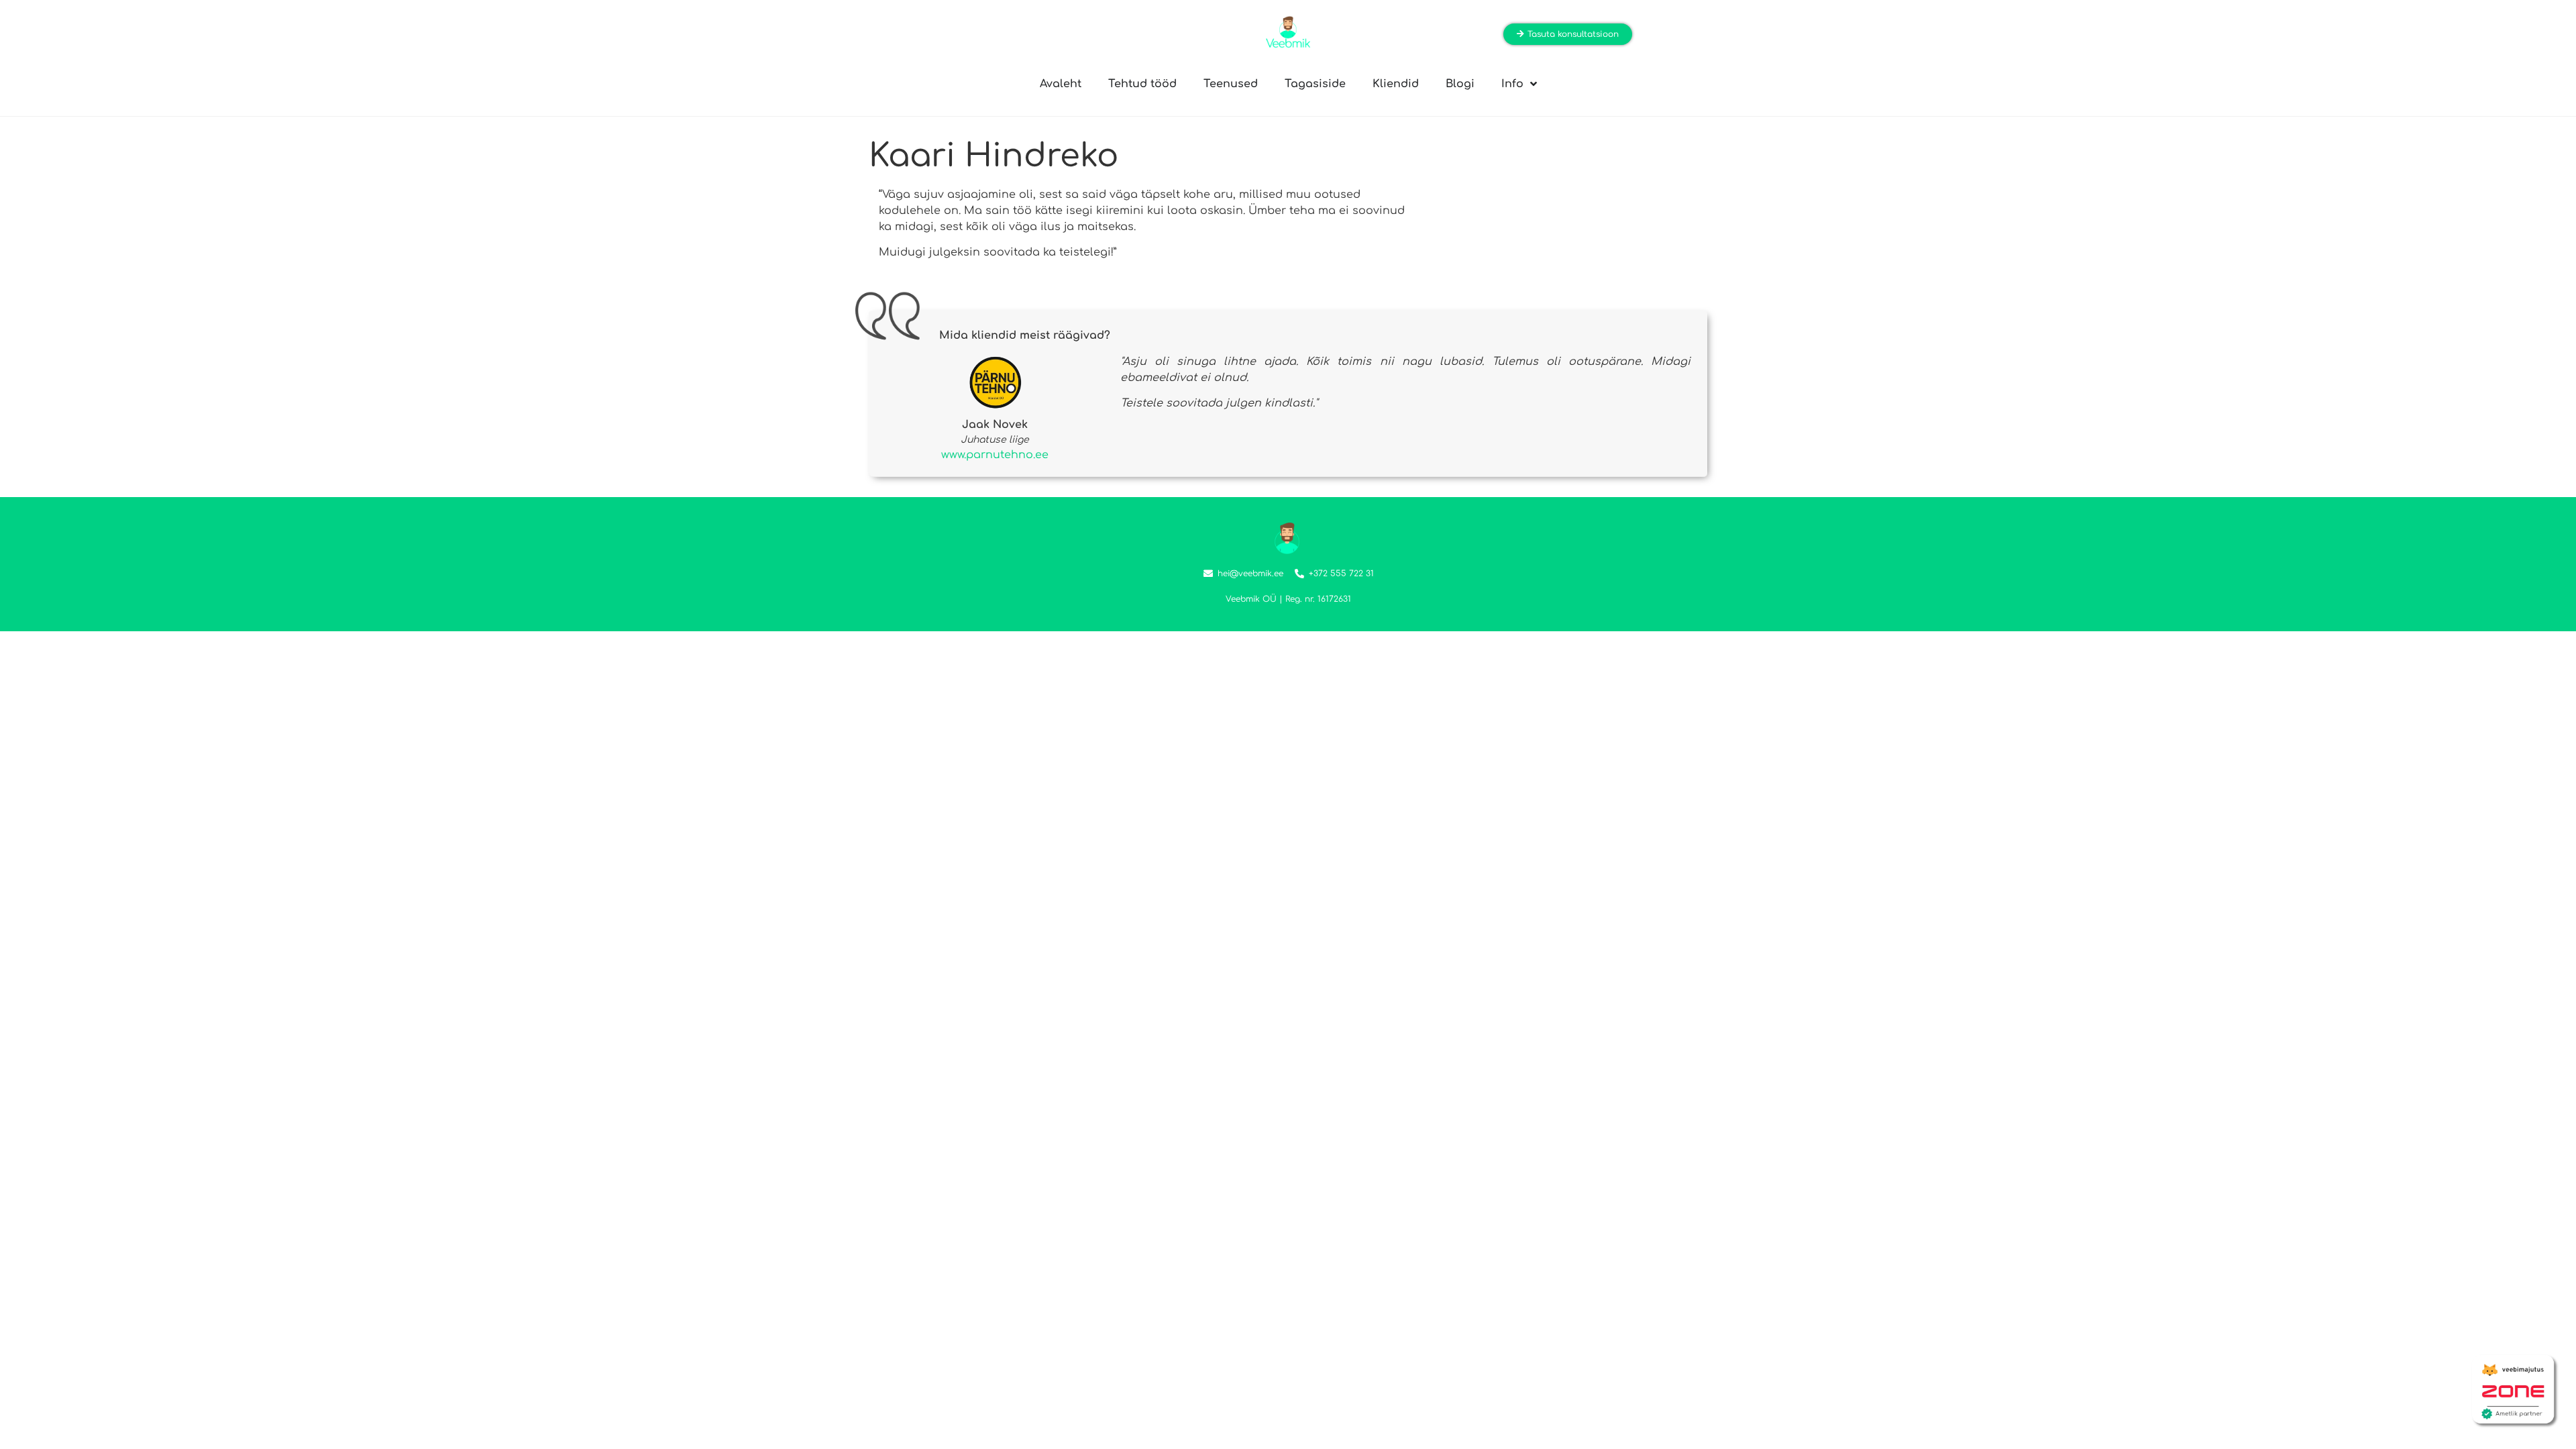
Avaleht (1061, 84)
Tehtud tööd (1142, 84)
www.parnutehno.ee (995, 455)
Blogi (1460, 84)
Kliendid (1396, 84)
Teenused (1231, 84)
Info (1512, 84)
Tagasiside (1315, 84)
